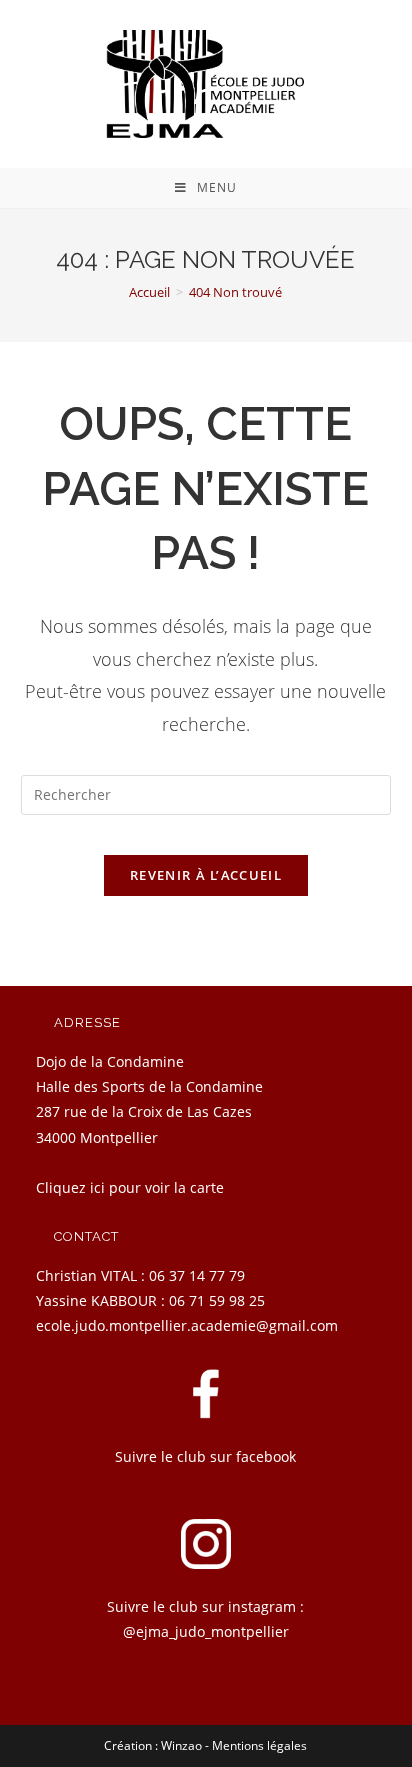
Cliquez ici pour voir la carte (130, 1187)
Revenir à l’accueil (206, 875)
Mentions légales (259, 1745)
